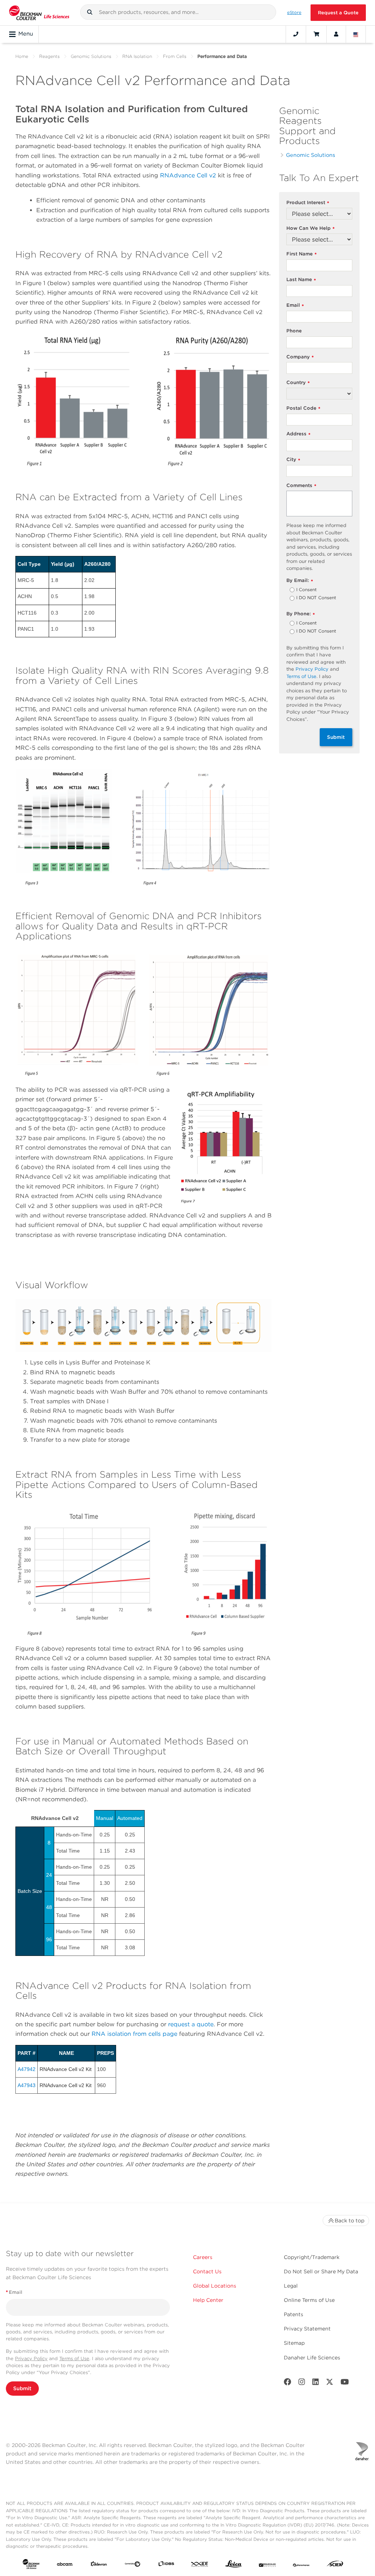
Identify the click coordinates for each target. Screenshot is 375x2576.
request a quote (191, 2024)
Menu (26, 34)
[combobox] (178, 12)
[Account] (336, 34)
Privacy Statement (307, 2329)
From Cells (175, 56)
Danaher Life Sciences (312, 2358)
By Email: (300, 581)
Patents (294, 2314)
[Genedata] (133, 2565)
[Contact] (296, 34)
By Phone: (301, 614)
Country (298, 383)
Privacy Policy (312, 669)
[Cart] (316, 34)
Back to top (350, 2221)
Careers (203, 2257)
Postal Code (303, 408)
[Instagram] (302, 2383)
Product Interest (308, 203)
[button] (90, 12)
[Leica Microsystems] (234, 2566)
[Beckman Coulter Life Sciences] (39, 13)
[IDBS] (166, 2565)
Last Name (301, 280)
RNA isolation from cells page (134, 2034)
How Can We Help (311, 229)
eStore (294, 12)
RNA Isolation (137, 56)
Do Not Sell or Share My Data (321, 2271)
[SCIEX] (335, 2565)
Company (300, 357)
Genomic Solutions (91, 56)
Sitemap (294, 2343)
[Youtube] (345, 2383)
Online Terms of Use (309, 2300)
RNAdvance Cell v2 (188, 175)
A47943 (27, 2085)
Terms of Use (301, 676)
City (293, 460)
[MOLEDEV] (267, 2565)
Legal (291, 2286)
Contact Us (207, 2271)
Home (22, 56)
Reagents (49, 56)
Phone (294, 331)
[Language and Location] (356, 34)
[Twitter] (330, 2383)
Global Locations (215, 2286)
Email (295, 305)
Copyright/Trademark (312, 2257)
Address (298, 434)
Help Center (208, 2300)
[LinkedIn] (316, 2383)
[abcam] (65, 2565)
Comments (301, 486)
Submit (336, 737)
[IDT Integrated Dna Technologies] (200, 2565)
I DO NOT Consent (316, 598)
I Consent (307, 590)
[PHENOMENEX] (301, 2565)
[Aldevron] (99, 2565)
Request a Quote (338, 13)
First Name (302, 254)
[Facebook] (287, 2383)
